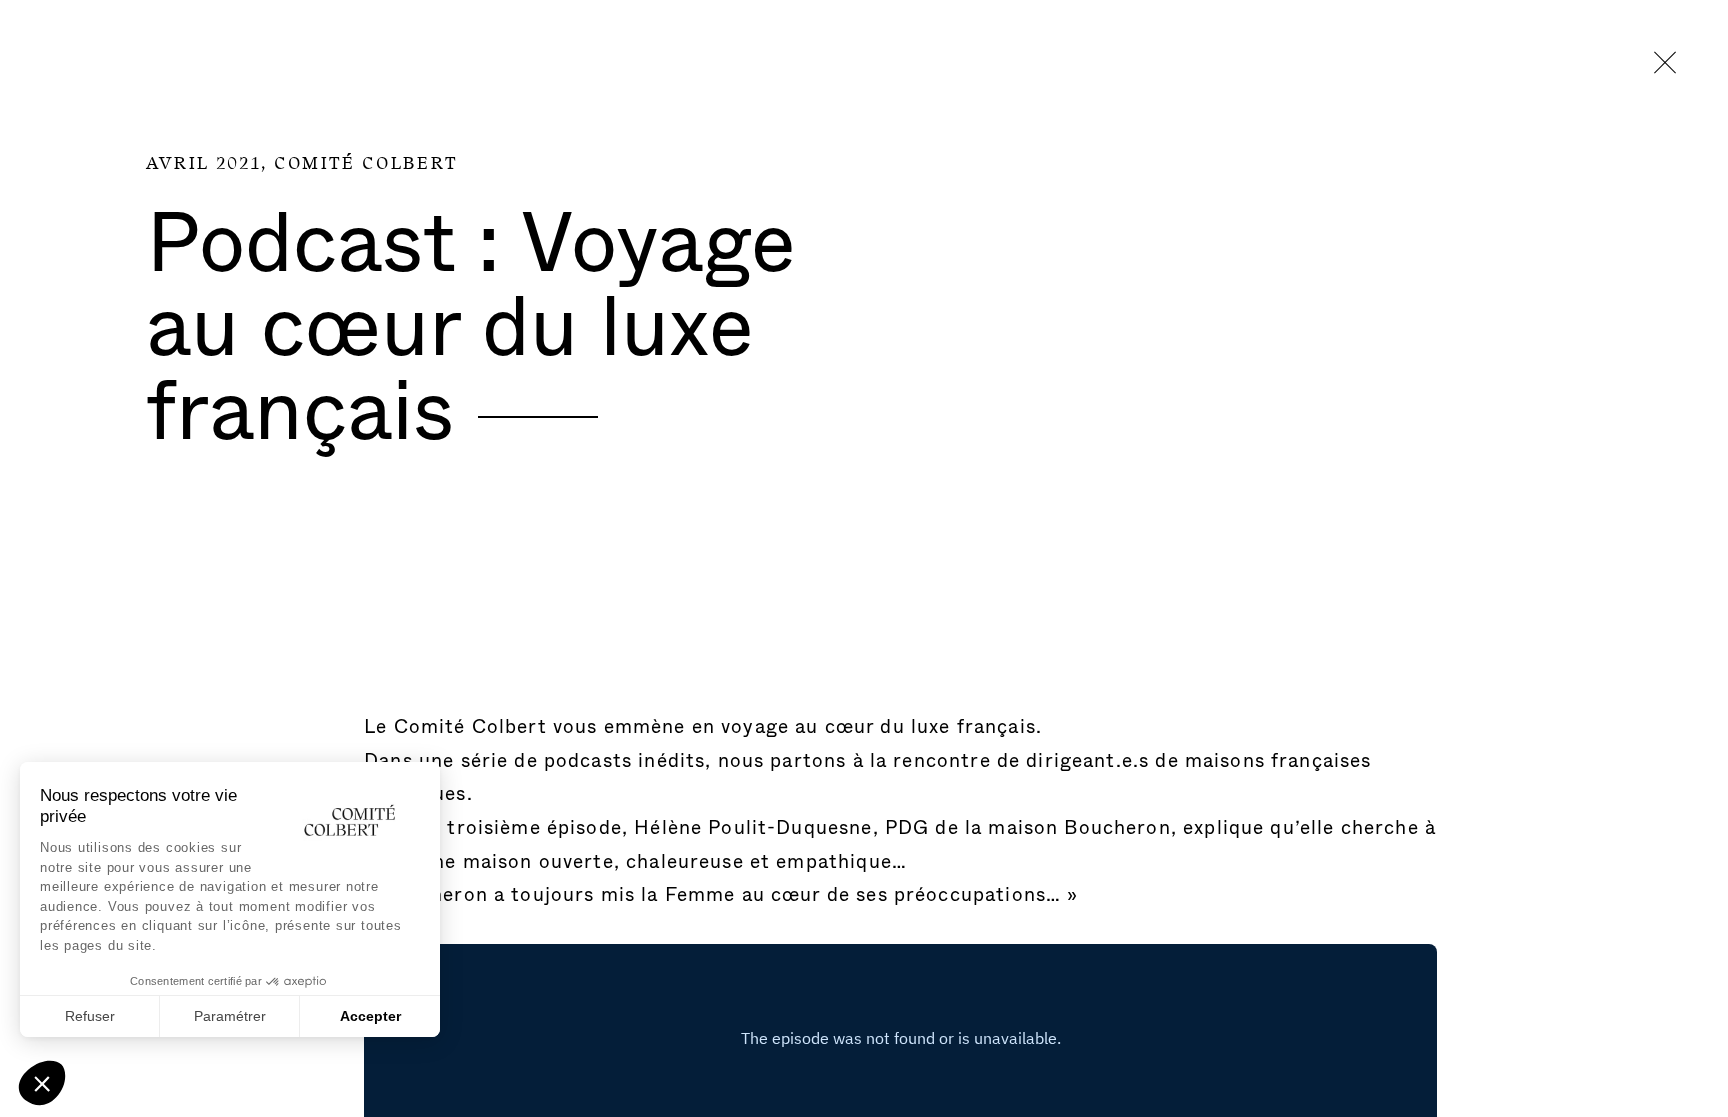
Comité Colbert (366, 164)
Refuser (90, 1016)
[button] (42, 1083)
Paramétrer (230, 1016)
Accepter (370, 1016)
